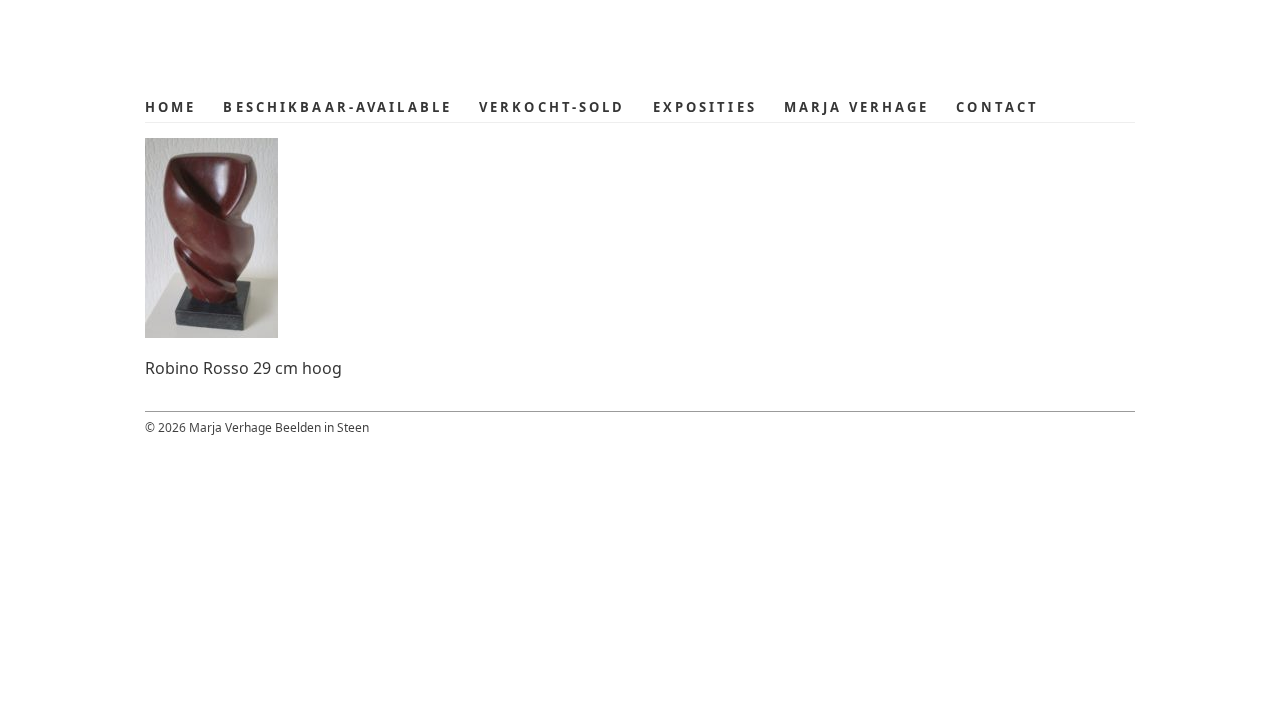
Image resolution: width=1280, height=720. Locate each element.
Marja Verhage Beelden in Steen (305, 46)
